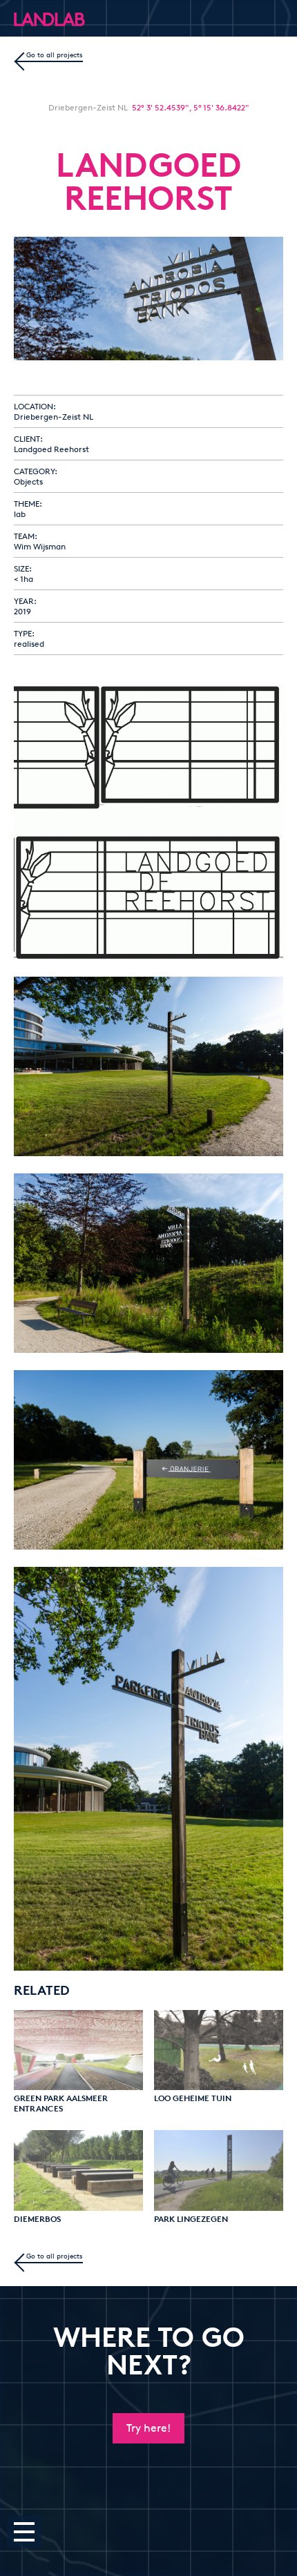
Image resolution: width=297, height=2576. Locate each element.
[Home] (18, 19)
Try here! (148, 2428)
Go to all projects (55, 55)
